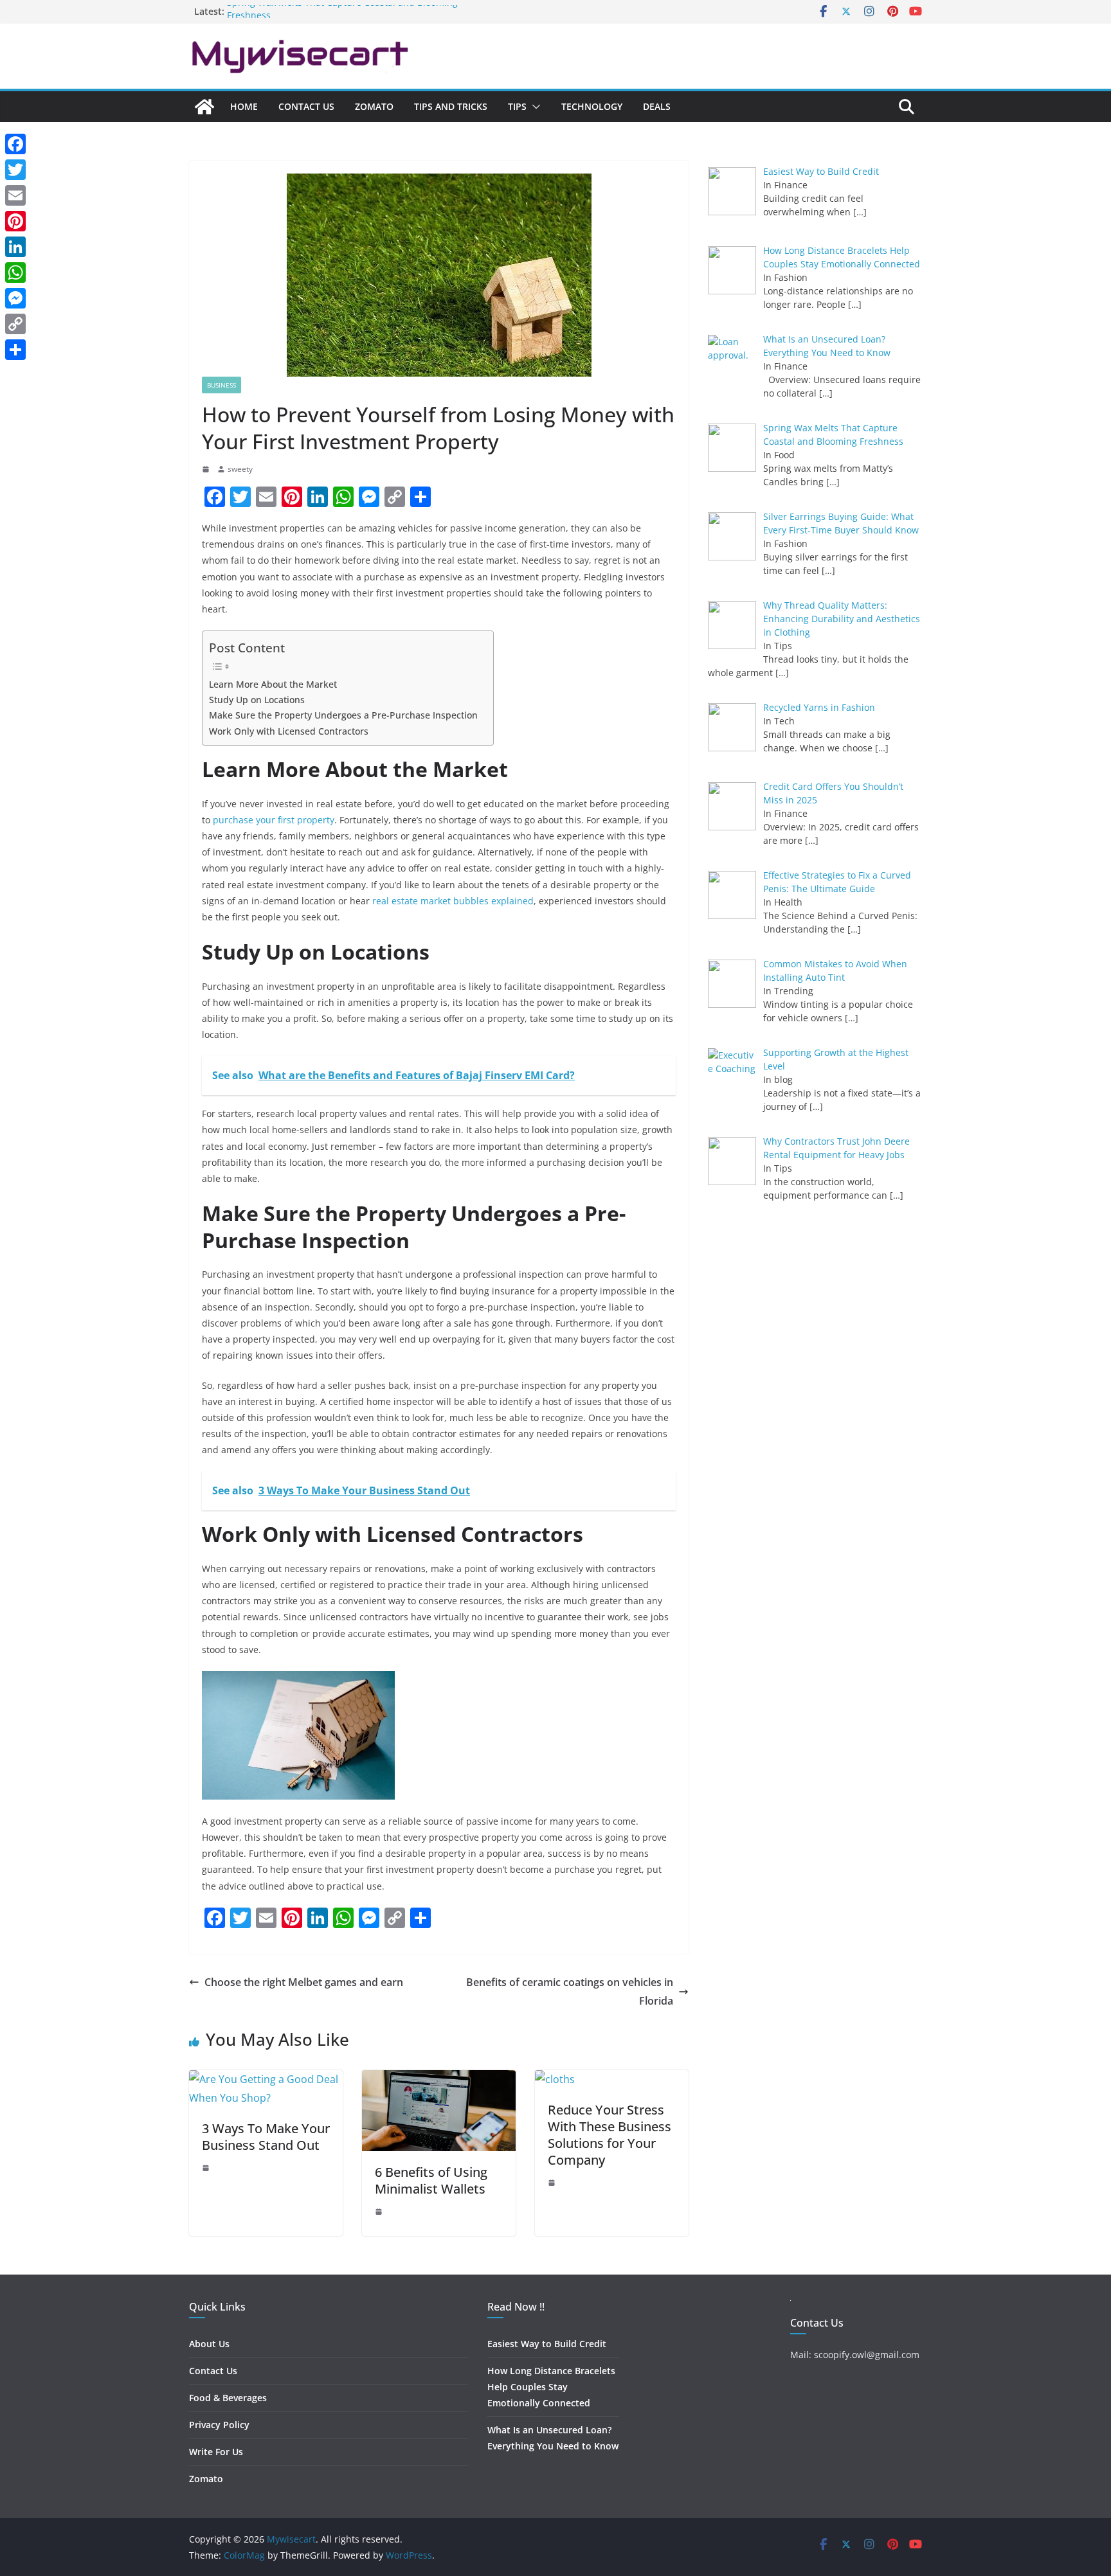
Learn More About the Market (274, 684)
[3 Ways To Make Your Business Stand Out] (266, 2079)
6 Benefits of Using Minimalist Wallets (431, 2180)
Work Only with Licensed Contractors (290, 731)
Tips (517, 106)
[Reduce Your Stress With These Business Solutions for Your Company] (555, 2079)
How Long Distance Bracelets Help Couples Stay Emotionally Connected (551, 2387)
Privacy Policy (219, 2425)
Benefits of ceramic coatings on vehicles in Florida (570, 1991)
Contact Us (306, 106)
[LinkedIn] (15, 247)
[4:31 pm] (380, 2212)
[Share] (15, 350)
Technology (592, 106)
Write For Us (216, 2452)
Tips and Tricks (451, 106)
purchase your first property (274, 820)
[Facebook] (15, 144)
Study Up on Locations (258, 700)
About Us (209, 2344)
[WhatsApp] (15, 273)
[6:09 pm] (207, 2168)
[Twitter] (15, 170)
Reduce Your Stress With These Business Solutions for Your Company (610, 2135)
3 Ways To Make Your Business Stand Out (266, 2137)
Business (221, 385)
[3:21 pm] (553, 2183)
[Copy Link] (15, 324)
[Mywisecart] (204, 107)
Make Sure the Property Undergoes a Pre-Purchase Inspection (345, 715)
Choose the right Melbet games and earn (304, 1982)
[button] (534, 107)
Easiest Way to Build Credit (547, 2344)
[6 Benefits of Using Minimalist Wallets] (439, 2079)
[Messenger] (15, 298)
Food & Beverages (228, 2398)
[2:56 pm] (207, 469)
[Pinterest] (15, 221)
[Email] (15, 195)
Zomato (374, 106)
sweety (240, 469)
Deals (657, 106)
